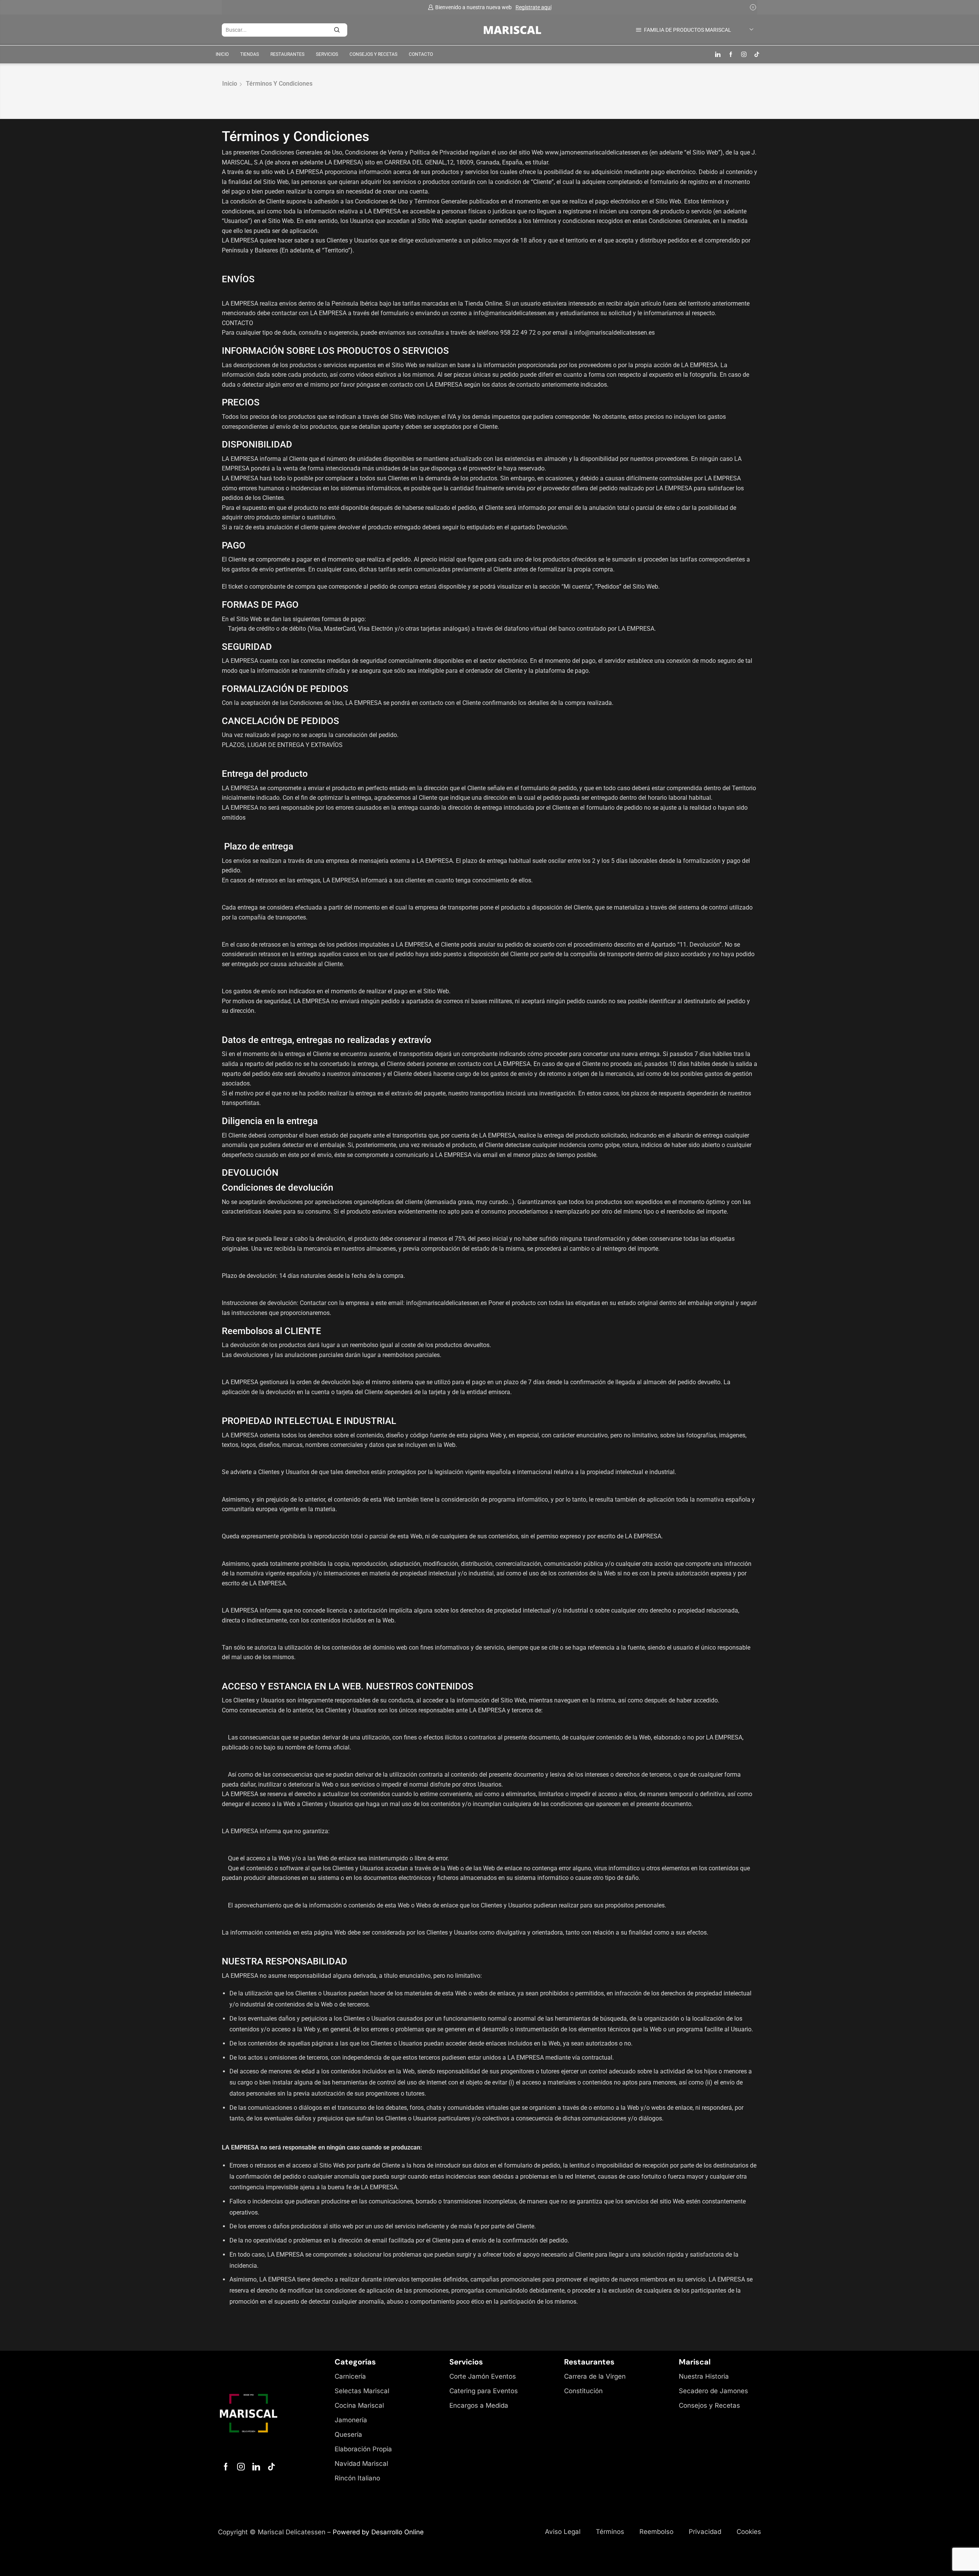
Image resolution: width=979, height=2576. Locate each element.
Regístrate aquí (533, 7)
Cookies (749, 2532)
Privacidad (705, 2532)
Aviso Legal (563, 2532)
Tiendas (250, 54)
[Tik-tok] (272, 2467)
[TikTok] (757, 55)
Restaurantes (287, 54)
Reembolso (656, 2532)
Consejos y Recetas (373, 54)
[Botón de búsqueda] (341, 30)
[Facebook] (731, 55)
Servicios (327, 54)
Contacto (421, 54)
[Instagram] (744, 55)
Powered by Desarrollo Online (378, 2532)
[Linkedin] (718, 55)
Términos (610, 2532)
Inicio (222, 54)
